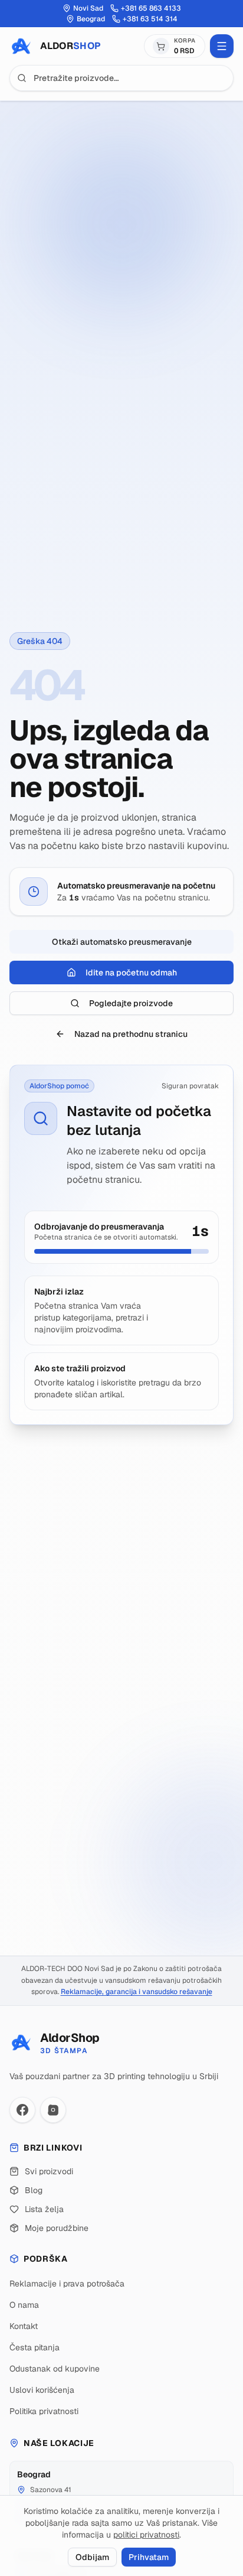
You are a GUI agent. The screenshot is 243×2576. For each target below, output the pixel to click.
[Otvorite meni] (222, 46)
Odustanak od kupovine (55, 2369)
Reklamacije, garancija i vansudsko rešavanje (137, 1992)
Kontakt (24, 2326)
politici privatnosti (146, 2535)
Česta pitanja (35, 2347)
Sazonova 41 (51, 2490)
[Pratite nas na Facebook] (22, 2110)
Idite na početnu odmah (131, 972)
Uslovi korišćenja (42, 2390)
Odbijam (92, 2557)
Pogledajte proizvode (131, 1003)
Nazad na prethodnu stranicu (131, 1034)
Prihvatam (149, 2557)
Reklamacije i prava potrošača (67, 2284)
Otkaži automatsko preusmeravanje (122, 942)
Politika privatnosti (44, 2411)
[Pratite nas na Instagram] (53, 2110)
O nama (24, 2305)
